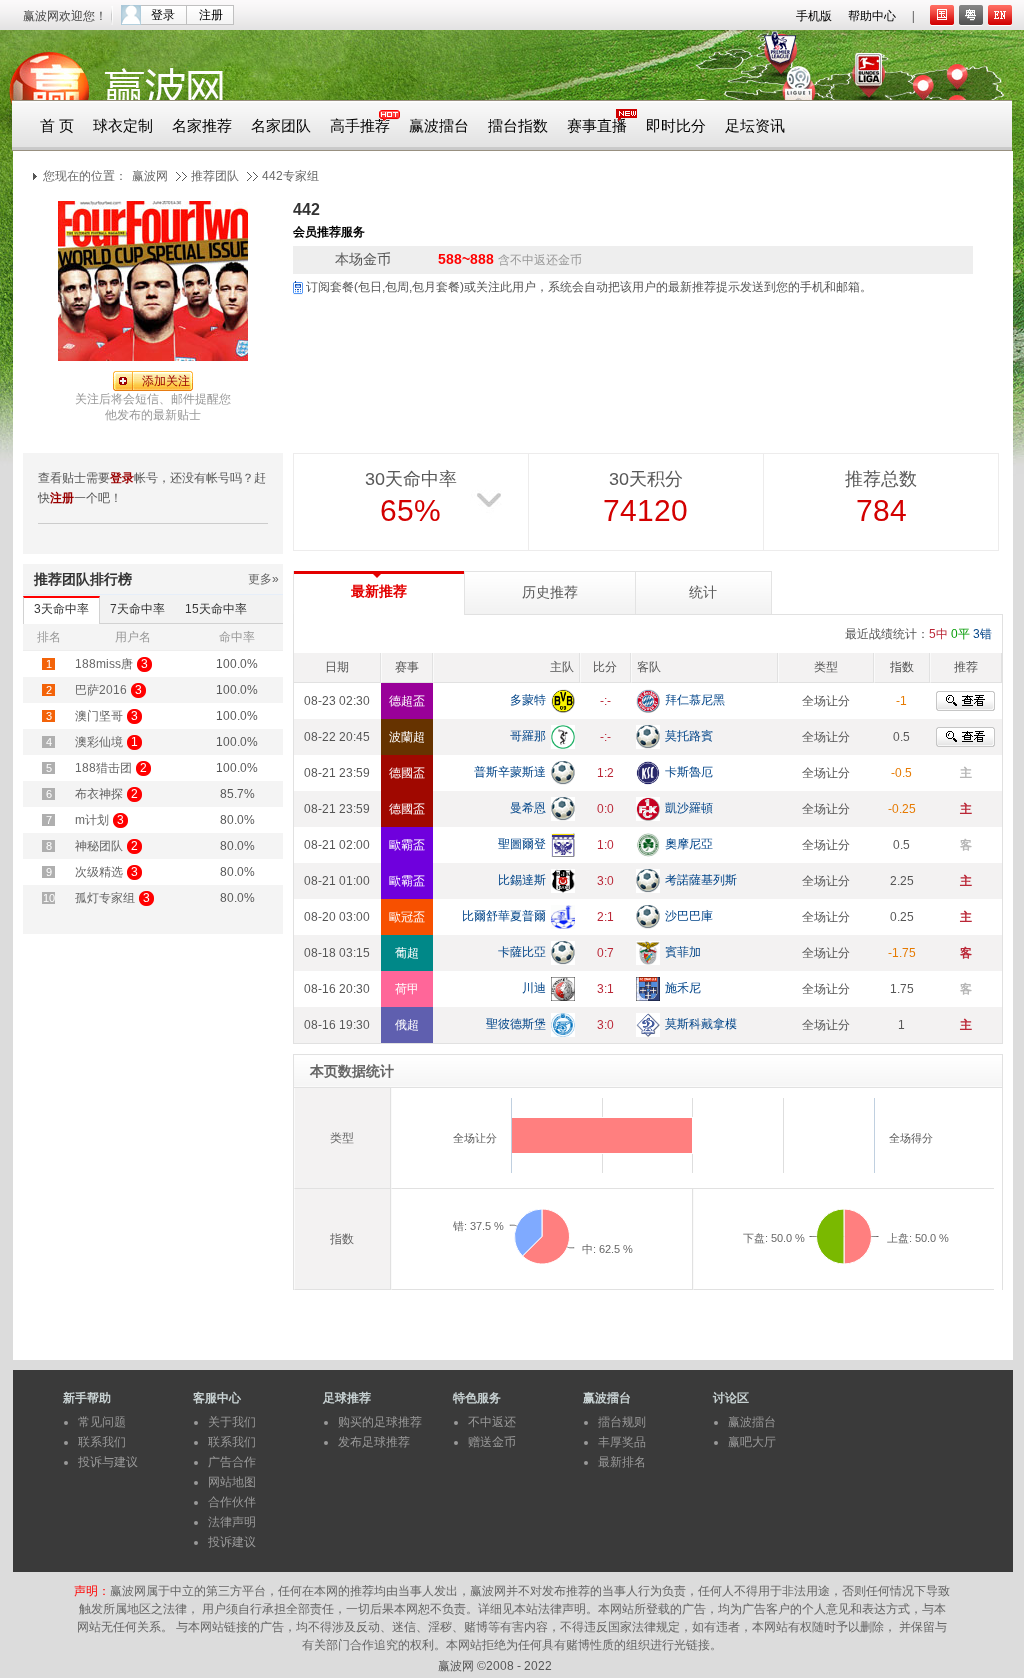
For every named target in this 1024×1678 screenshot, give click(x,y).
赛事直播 (597, 126)
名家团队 (281, 126)
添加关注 (166, 381)
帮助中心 (872, 16)
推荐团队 (215, 176)
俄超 (407, 1025)
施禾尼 (683, 988)
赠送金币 (492, 1442)
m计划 (92, 820)
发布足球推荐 (374, 1442)
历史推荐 (550, 592)
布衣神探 (99, 794)
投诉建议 (232, 1542)
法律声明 (232, 1522)
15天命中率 (216, 609)
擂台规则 (622, 1422)
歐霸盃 (407, 845)
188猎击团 (103, 768)
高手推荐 (360, 126)
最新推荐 (379, 591)
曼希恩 (528, 808)
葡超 (407, 953)
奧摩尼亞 (689, 844)
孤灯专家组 (105, 898)
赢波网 (150, 176)
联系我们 (102, 1442)
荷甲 (407, 989)
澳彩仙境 (99, 742)
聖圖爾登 (522, 844)
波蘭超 (407, 737)
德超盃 (407, 701)
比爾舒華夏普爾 (504, 916)
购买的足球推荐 (380, 1422)
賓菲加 (683, 952)
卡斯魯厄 (689, 772)
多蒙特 (528, 700)
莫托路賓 (689, 736)
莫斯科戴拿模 (701, 1024)
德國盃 (407, 773)
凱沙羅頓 (689, 808)
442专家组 (290, 176)
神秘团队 (99, 846)
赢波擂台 (439, 126)
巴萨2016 (101, 690)
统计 (703, 592)
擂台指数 (518, 126)
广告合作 (232, 1462)
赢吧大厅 (752, 1442)
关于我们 (232, 1422)
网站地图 (232, 1482)
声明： (92, 1591)
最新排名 (622, 1462)
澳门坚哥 (99, 716)
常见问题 (102, 1422)
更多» (263, 579)
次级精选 (99, 872)
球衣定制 (123, 126)
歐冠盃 (407, 917)
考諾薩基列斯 (701, 880)
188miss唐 (104, 664)
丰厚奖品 (622, 1442)
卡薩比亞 (522, 952)
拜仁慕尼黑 (695, 700)
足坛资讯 (755, 126)
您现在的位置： (85, 176)
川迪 (534, 988)
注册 (211, 15)
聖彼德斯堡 (516, 1024)
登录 (163, 15)
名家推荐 (202, 126)
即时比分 (676, 126)
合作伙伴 (232, 1502)
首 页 (57, 126)
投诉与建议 (108, 1462)
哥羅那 (528, 736)
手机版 (814, 16)
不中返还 (492, 1422)
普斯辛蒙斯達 (510, 772)
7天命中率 (137, 609)
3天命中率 (61, 609)
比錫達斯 (522, 880)
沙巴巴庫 (689, 916)
